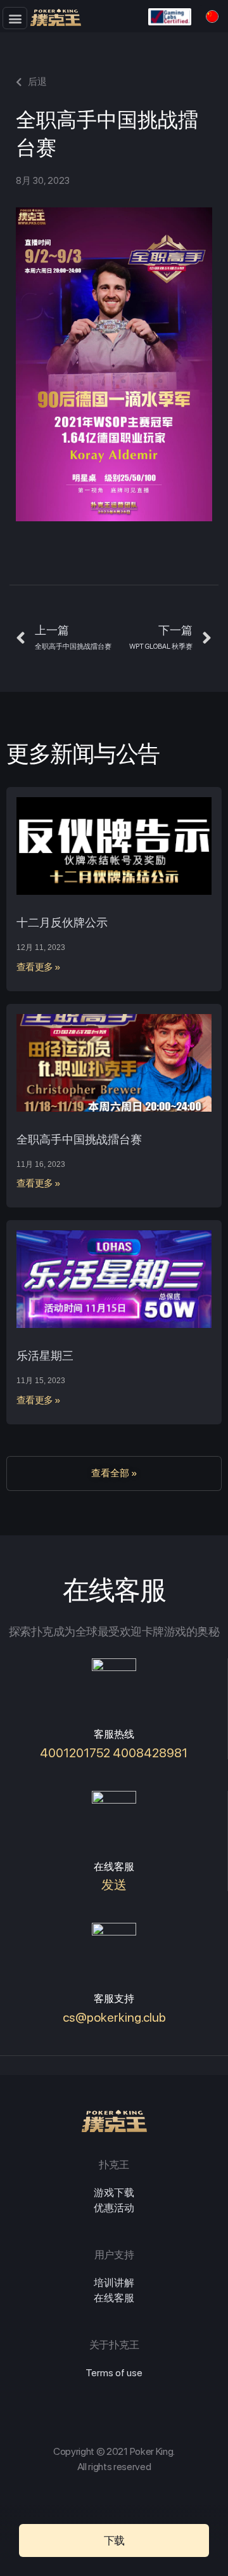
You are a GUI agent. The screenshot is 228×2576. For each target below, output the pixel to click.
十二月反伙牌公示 (62, 922)
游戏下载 (114, 2193)
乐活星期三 (45, 1356)
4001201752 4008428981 (114, 1753)
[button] (15, 18)
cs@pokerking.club (114, 2017)
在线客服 (114, 2298)
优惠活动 (114, 2208)
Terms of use (114, 2373)
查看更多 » (39, 967)
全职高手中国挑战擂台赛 (79, 1139)
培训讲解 (114, 2283)
